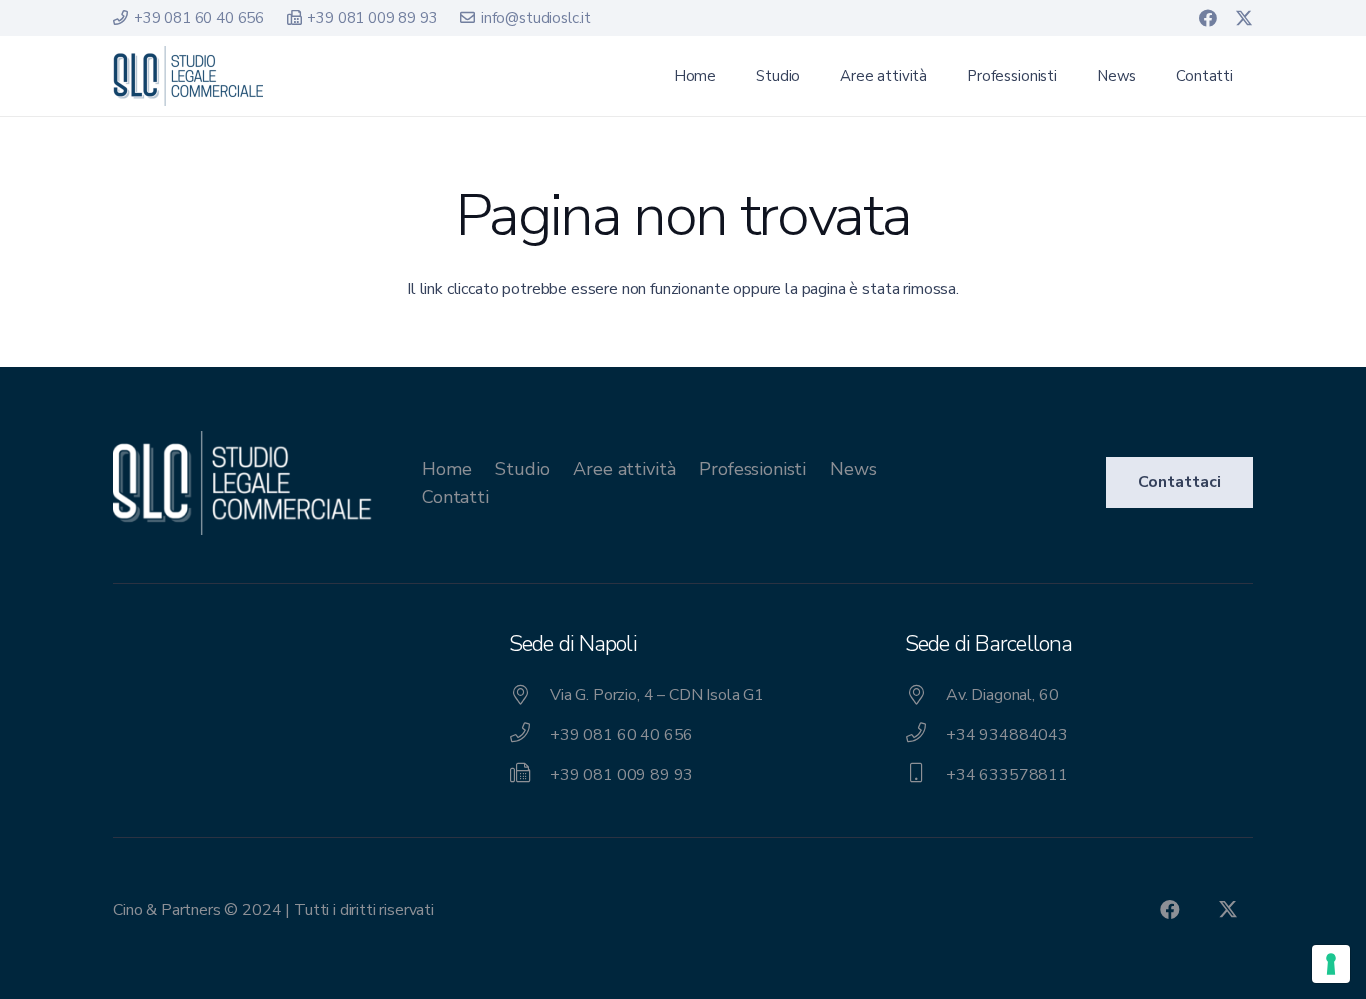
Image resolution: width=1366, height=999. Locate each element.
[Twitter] (1244, 18)
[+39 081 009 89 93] (529, 775)
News (853, 469)
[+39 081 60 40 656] (529, 735)
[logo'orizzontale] (188, 76)
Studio (522, 469)
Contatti (455, 497)
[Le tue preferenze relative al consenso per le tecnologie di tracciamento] (1331, 964)
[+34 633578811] (925, 775)
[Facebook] (1208, 18)
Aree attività (624, 469)
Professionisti (752, 469)
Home (446, 469)
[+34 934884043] (925, 735)
